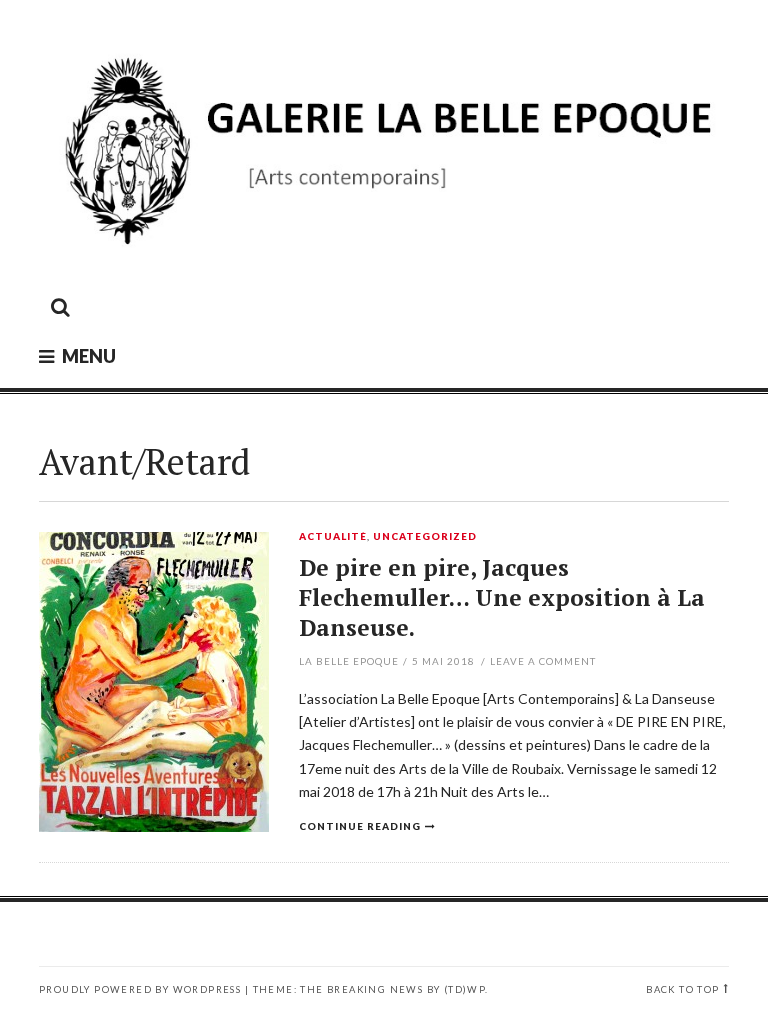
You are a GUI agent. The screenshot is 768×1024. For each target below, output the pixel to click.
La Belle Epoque (349, 661)
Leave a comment (543, 661)
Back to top (682, 989)
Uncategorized (425, 537)
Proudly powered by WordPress (140, 989)
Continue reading (360, 826)
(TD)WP (464, 989)
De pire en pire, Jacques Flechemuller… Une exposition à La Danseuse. (502, 597)
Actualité (333, 537)
